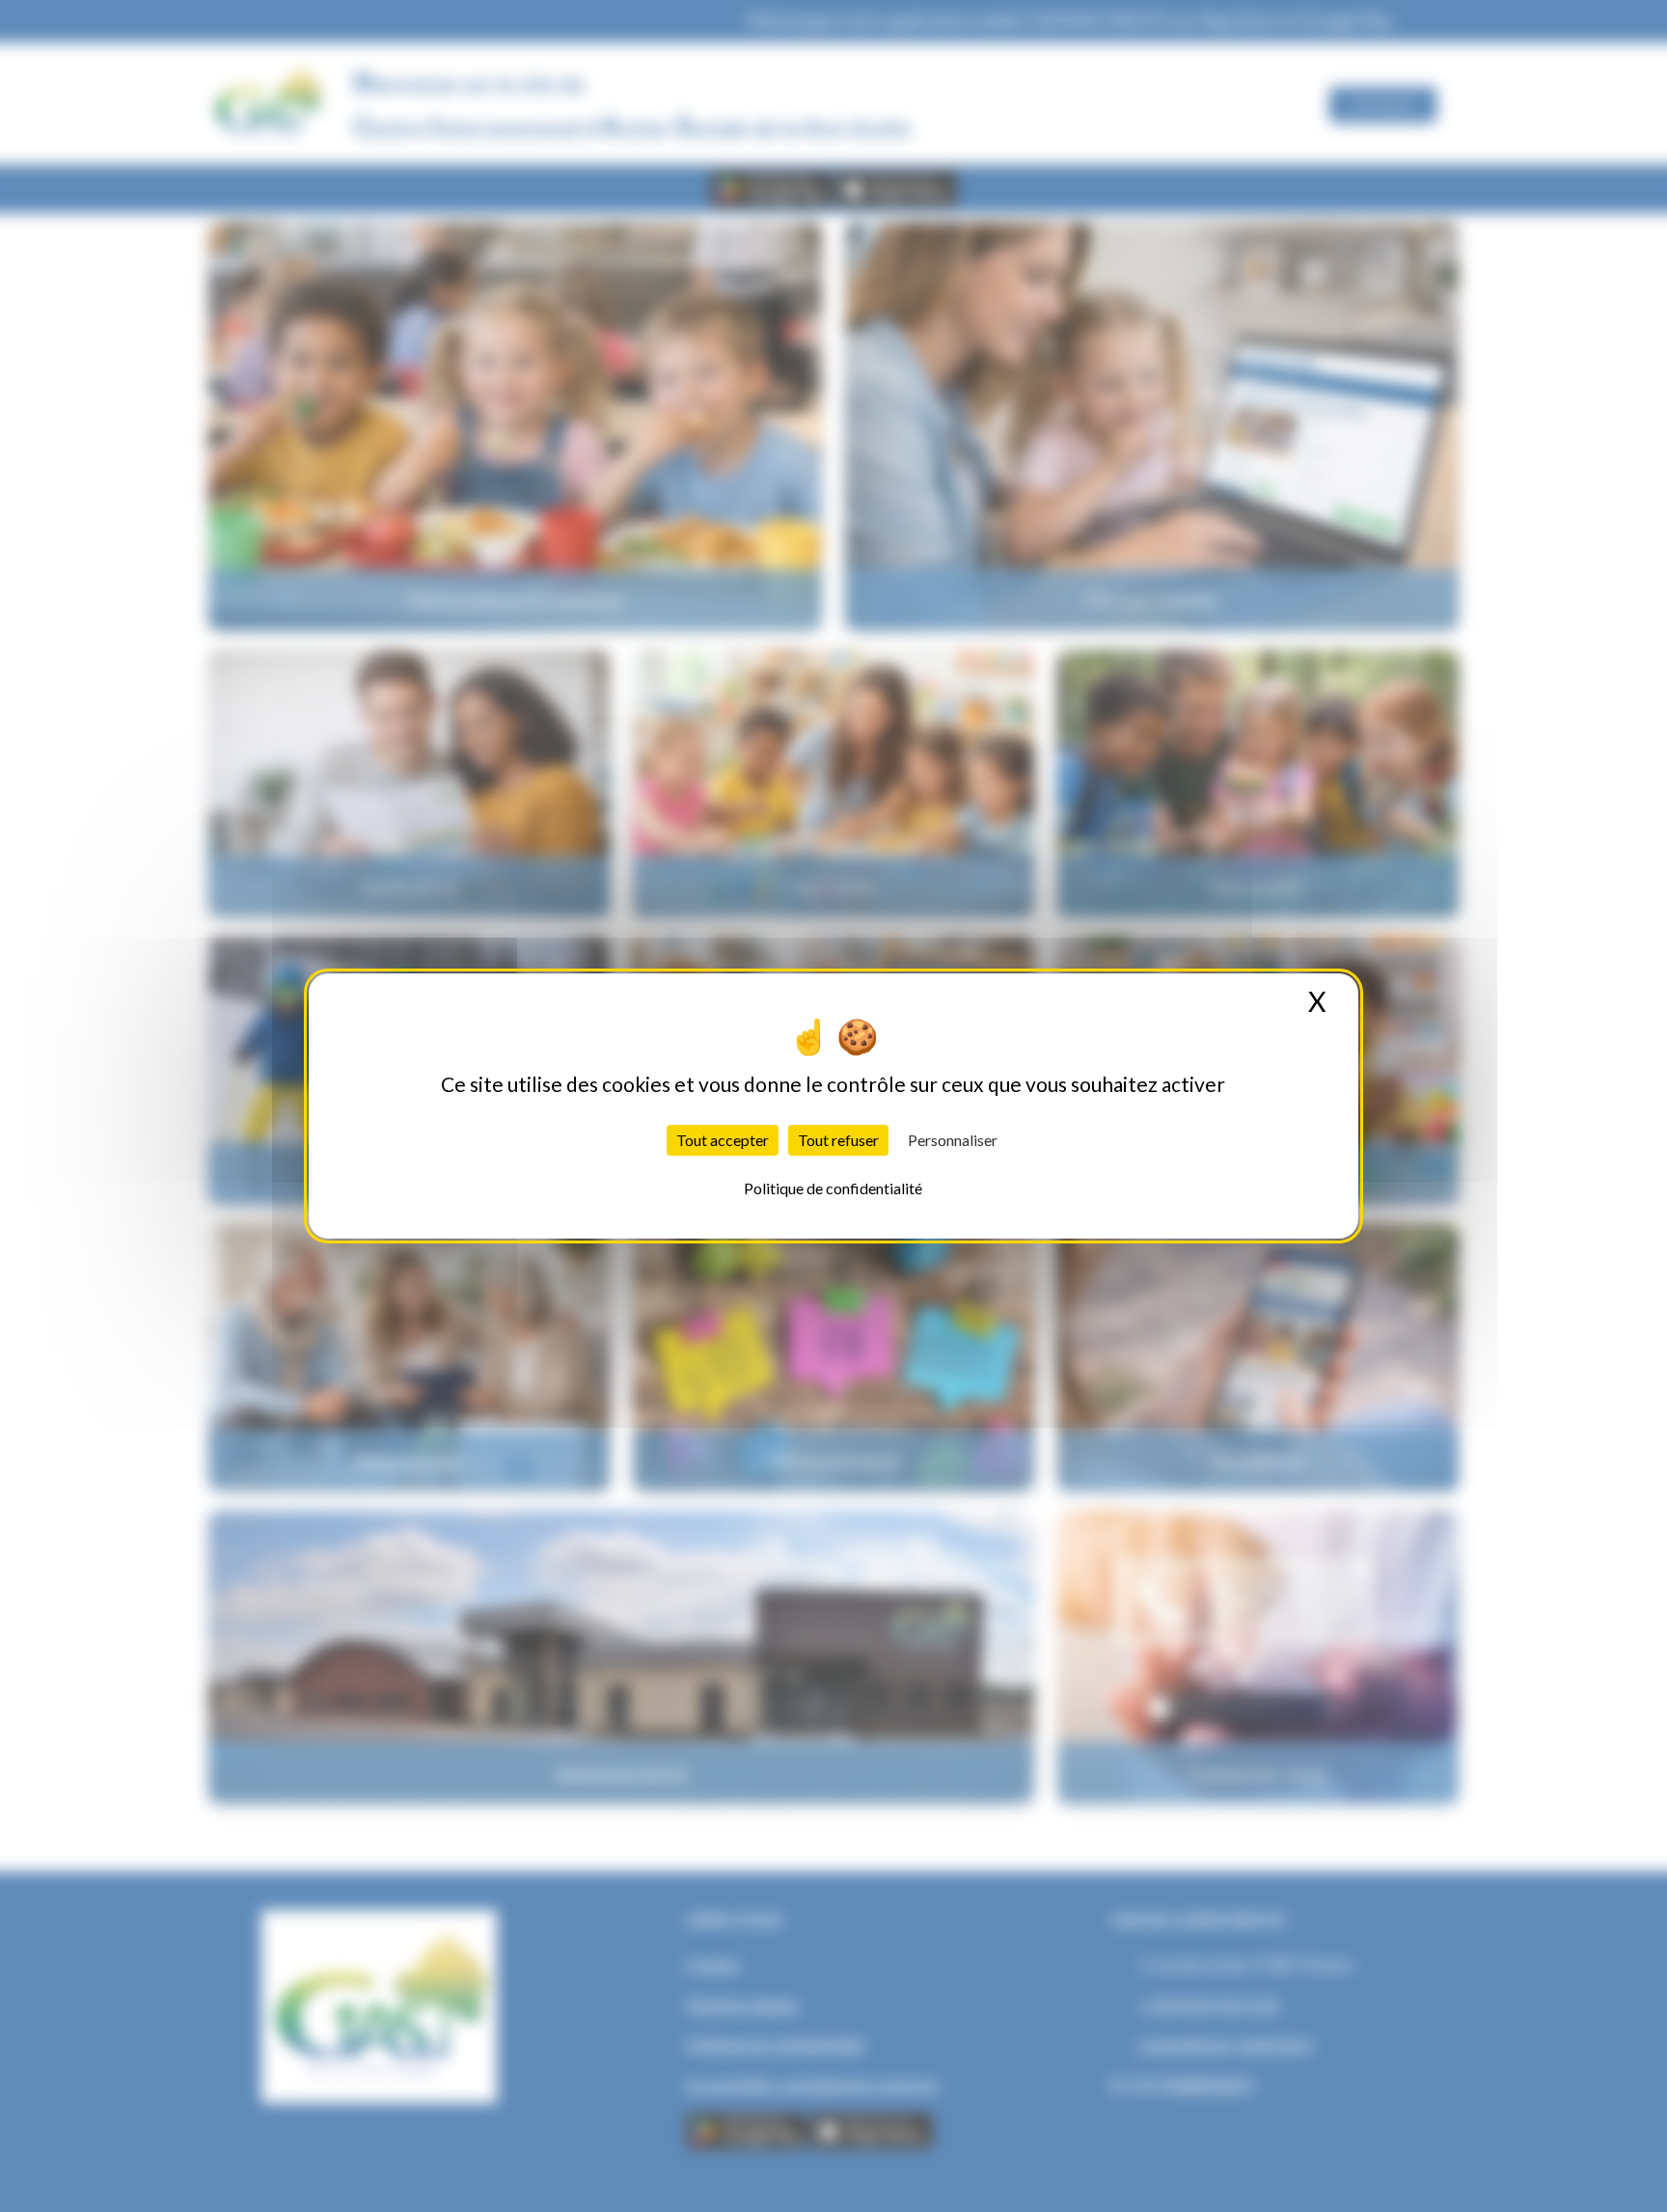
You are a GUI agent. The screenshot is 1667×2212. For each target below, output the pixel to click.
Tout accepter (723, 1140)
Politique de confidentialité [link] (833, 1188)
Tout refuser (838, 1140)
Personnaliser (953, 1140)
